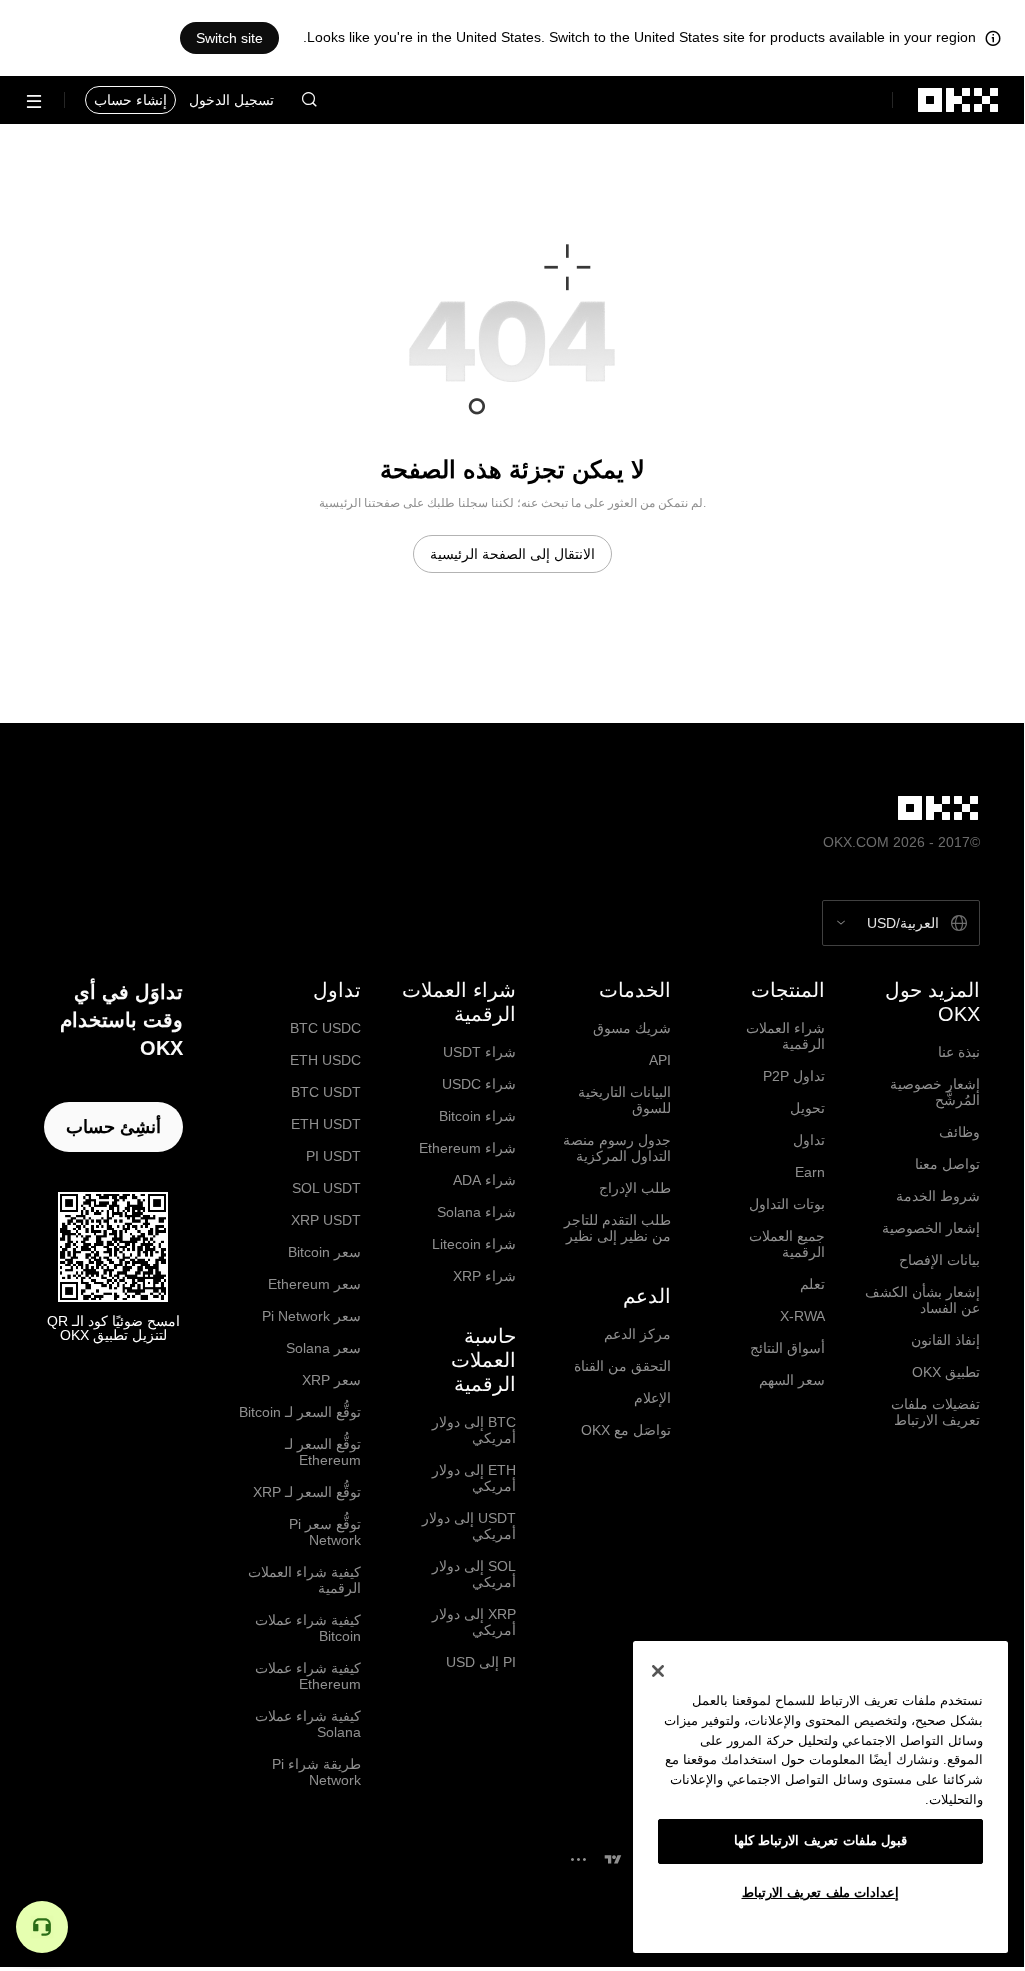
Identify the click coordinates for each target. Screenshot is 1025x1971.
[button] (309, 100)
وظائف (959, 1132)
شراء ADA (484, 1180)
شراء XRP (484, 1276)
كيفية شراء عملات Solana (308, 1724)
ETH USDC (325, 1060)
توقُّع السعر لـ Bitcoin (300, 1412)
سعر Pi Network (311, 1316)
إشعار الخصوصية (931, 1228)
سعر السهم (792, 1380)
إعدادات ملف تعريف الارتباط (821, 1892)
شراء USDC (479, 1084)
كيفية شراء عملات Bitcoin (308, 1628)
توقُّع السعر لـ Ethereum (323, 1452)
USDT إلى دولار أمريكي (469, 1526)
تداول (809, 1140)
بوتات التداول (787, 1204)
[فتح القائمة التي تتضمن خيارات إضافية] (34, 101)
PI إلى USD (481, 1662)
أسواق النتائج (787, 1348)
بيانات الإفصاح (939, 1260)
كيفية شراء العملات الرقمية (304, 1580)
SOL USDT (326, 1188)
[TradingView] (613, 1859)
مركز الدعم (637, 1334)
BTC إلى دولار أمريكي (474, 1430)
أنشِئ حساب (113, 1127)
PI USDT (333, 1156)
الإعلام (652, 1398)
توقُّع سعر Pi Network (325, 1532)
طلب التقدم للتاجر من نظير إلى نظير (617, 1228)
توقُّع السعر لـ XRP (307, 1492)
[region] (820, 1797)
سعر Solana (323, 1348)
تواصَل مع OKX (626, 1430)
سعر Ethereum (314, 1284)
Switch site (229, 38)
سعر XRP (331, 1380)
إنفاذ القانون (945, 1340)
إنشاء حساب (130, 100)
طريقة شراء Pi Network (316, 1772)
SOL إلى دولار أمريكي (474, 1574)
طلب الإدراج (635, 1188)
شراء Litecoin (474, 1244)
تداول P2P (794, 1076)
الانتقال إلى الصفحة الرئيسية (512, 554)
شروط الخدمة (938, 1196)
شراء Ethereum (467, 1148)
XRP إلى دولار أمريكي (474, 1622)
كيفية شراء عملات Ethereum (308, 1676)
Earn (810, 1172)
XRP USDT (326, 1220)
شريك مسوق (632, 1028)
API (660, 1060)
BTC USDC (325, 1028)
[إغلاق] (658, 1671)
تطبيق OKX (946, 1372)
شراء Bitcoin (477, 1116)
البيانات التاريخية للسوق (624, 1100)
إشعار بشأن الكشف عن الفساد (922, 1300)
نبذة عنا (959, 1052)
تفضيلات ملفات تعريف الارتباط (935, 1412)
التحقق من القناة (622, 1366)
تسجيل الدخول (231, 100)
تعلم (812, 1284)
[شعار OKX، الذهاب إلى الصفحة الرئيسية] (959, 100)
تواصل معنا (947, 1164)
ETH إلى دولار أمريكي (474, 1478)
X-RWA (802, 1316)
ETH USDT (326, 1124)
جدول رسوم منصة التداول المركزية (617, 1148)
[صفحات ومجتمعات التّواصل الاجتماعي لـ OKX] (578, 1859)
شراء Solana (476, 1212)
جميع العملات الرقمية (787, 1244)
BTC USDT (326, 1092)
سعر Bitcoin (324, 1252)
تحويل (807, 1108)
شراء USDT (479, 1052)
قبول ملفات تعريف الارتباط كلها (821, 1840)
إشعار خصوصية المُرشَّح (935, 1092)
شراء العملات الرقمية (785, 1036)
